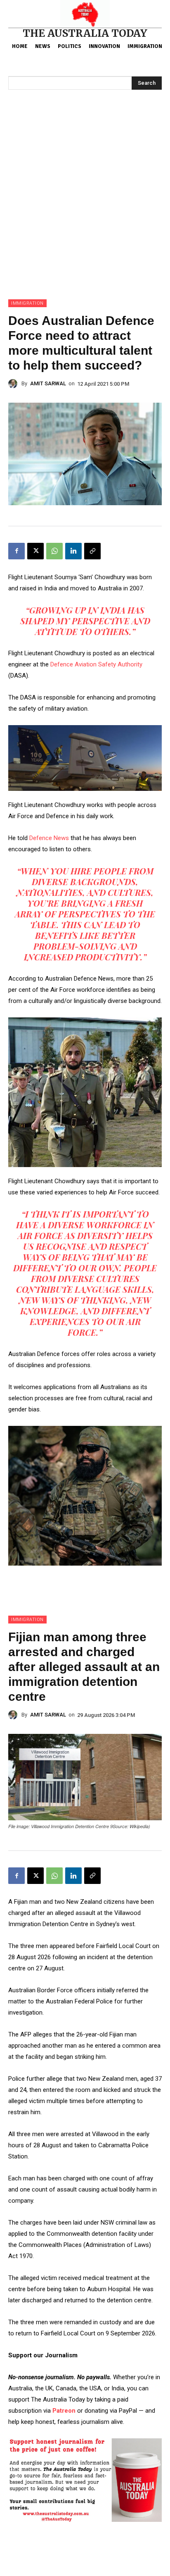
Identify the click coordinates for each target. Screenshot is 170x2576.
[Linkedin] (73, 551)
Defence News (49, 838)
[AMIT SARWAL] (15, 384)
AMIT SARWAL (48, 383)
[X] (35, 551)
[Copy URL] (92, 551)
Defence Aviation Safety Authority (96, 664)
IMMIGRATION (27, 303)
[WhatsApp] (54, 551)
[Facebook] (17, 551)
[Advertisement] (85, 210)
